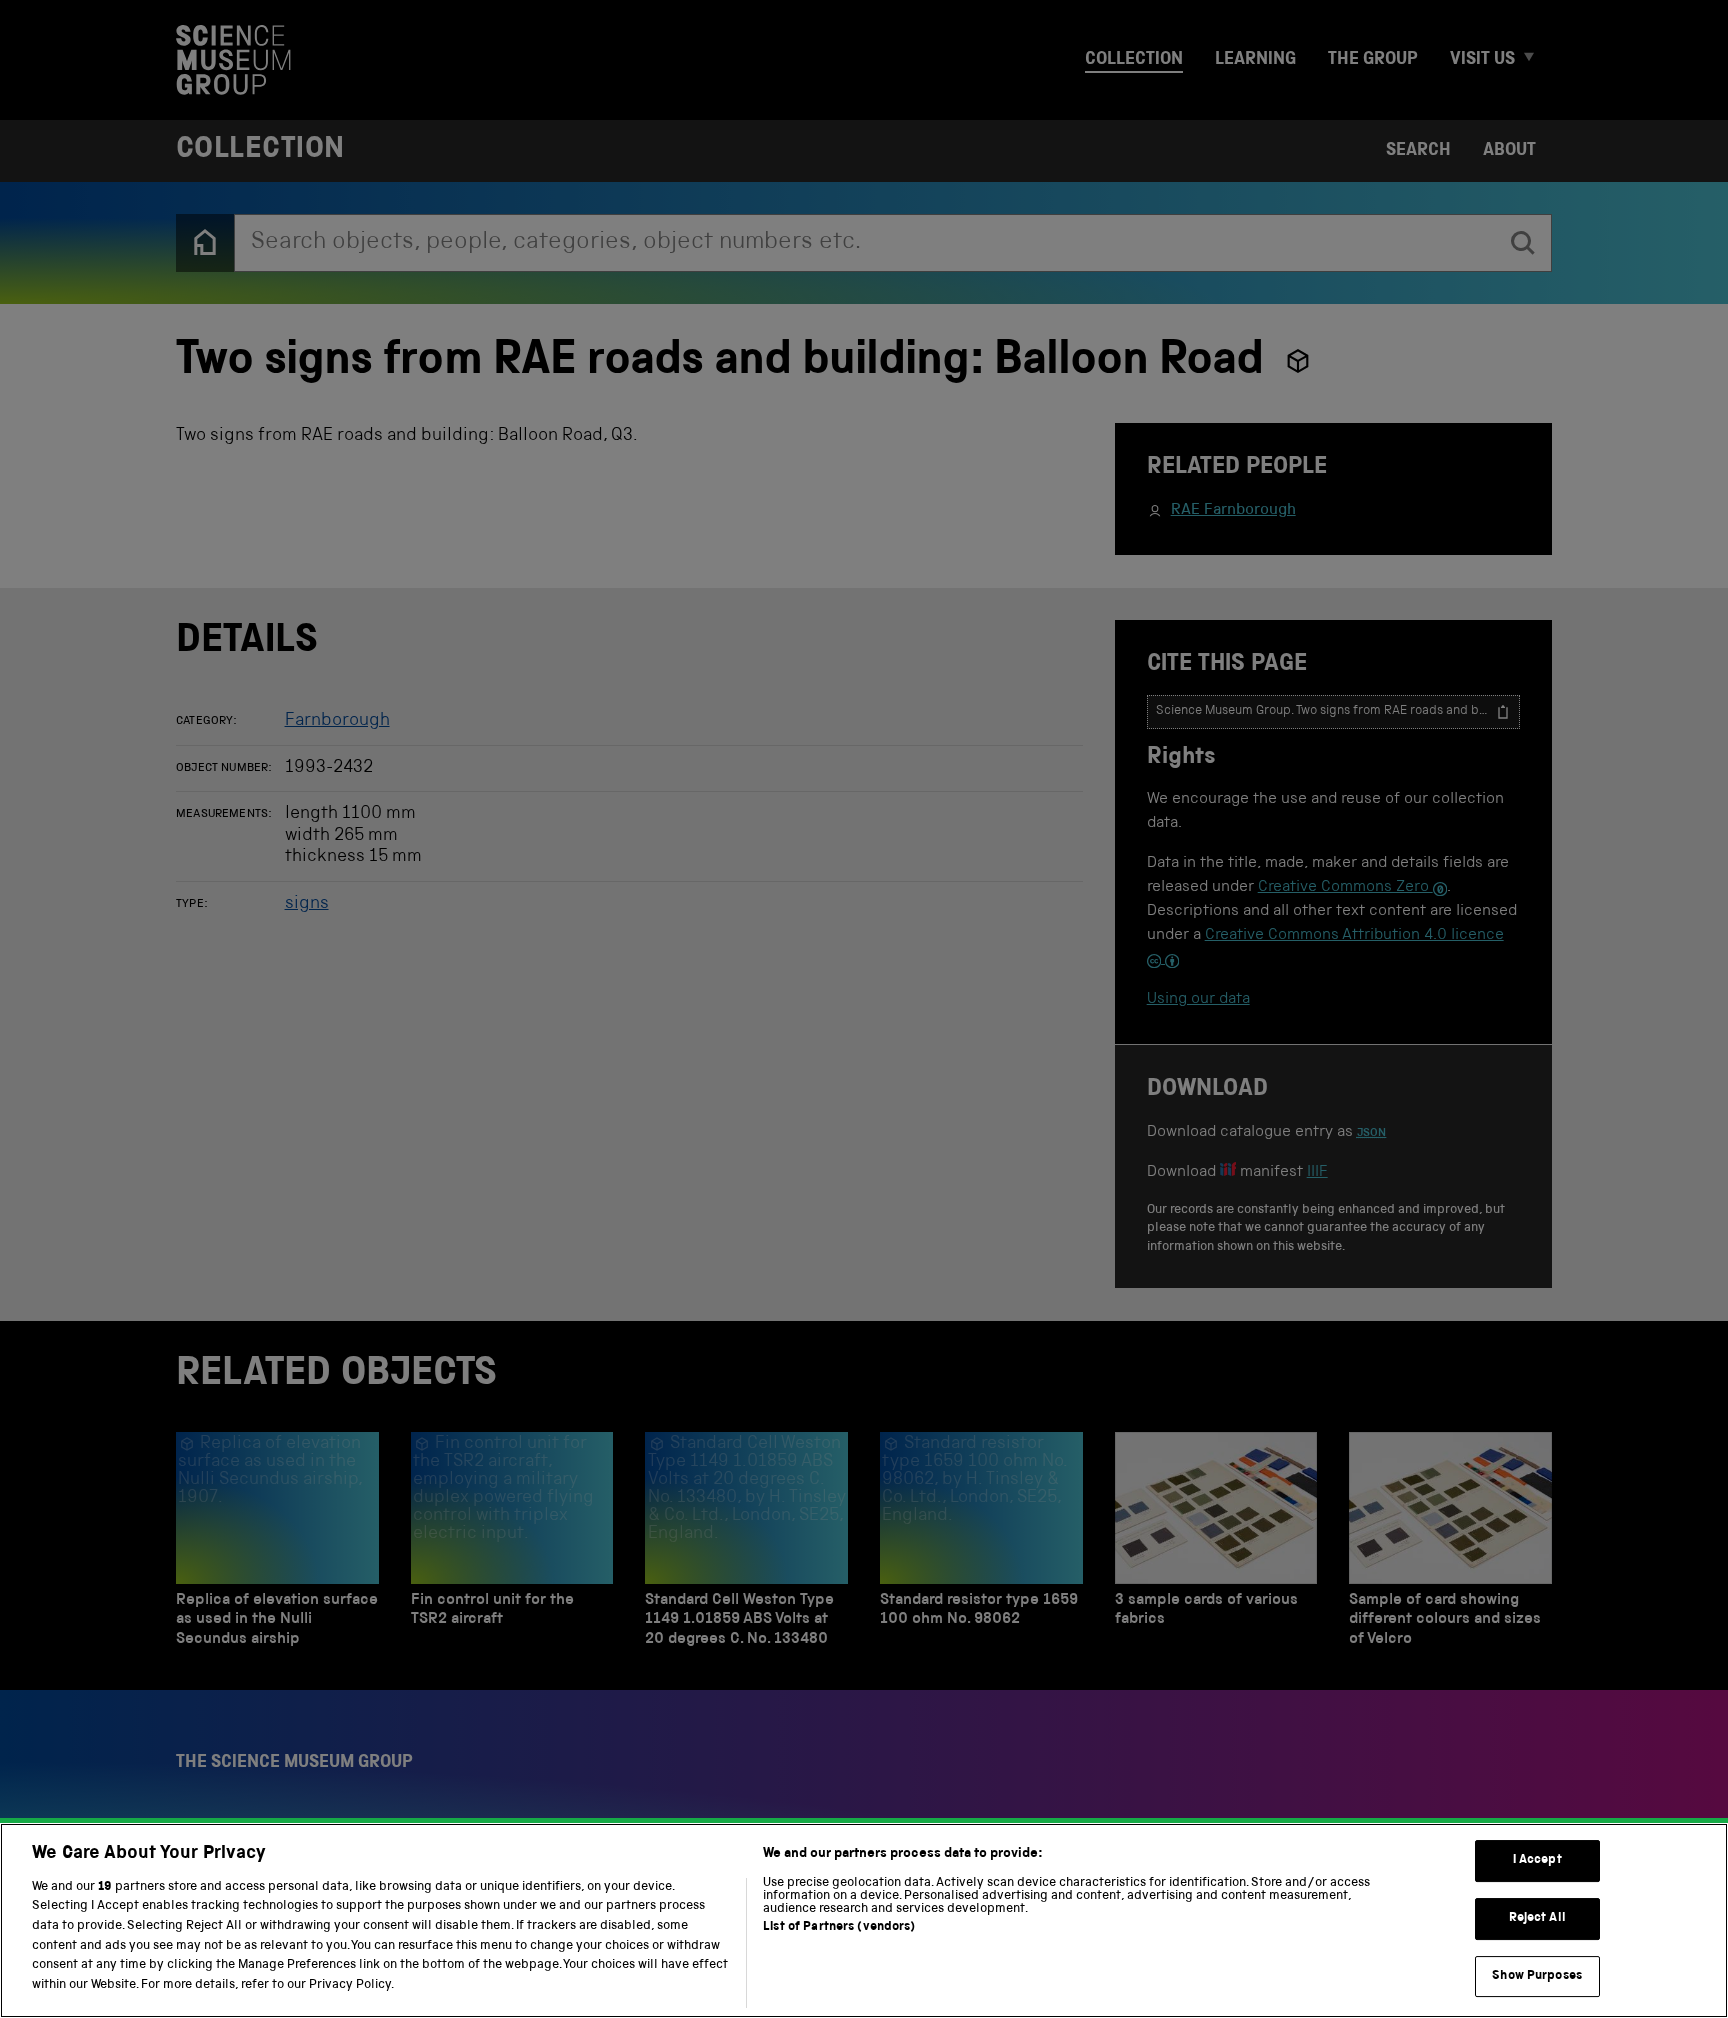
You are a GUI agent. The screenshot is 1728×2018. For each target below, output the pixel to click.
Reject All (1537, 1918)
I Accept (1537, 1861)
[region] (864, 1920)
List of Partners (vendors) (839, 1927)
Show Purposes (1537, 1976)
